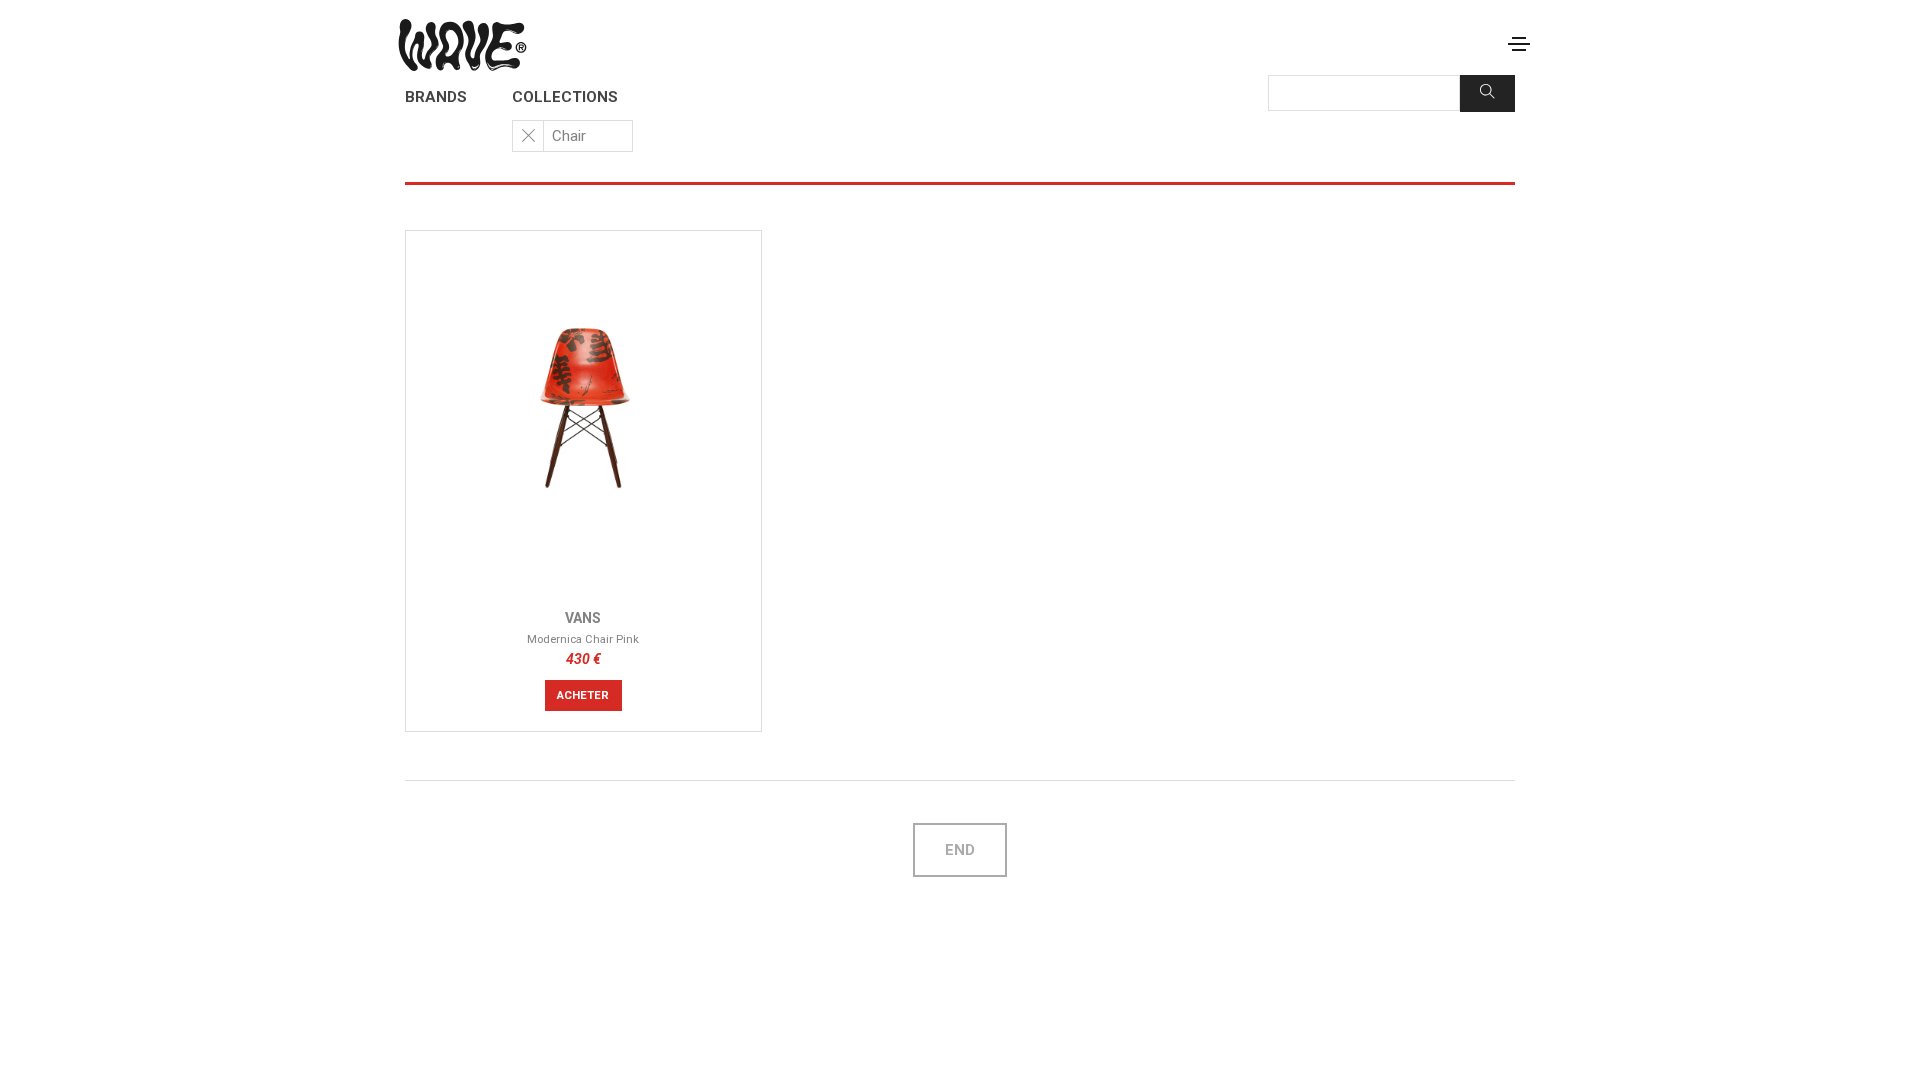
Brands (436, 97)
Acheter (583, 695)
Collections (565, 97)
